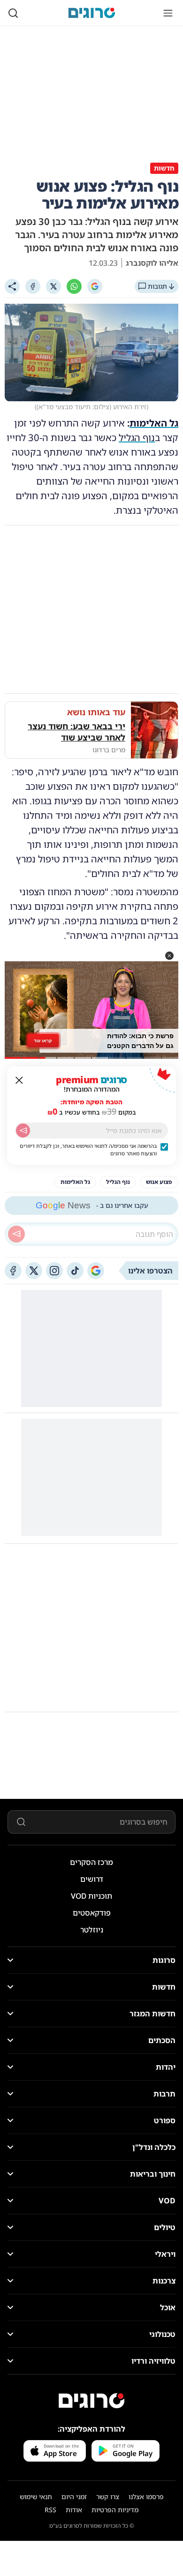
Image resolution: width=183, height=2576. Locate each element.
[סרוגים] (91, 2401)
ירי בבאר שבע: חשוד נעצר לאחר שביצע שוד (76, 732)
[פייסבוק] (13, 1271)
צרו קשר (108, 2497)
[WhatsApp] (74, 286)
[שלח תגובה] (16, 1234)
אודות (74, 2510)
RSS (50, 2510)
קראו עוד (43, 1041)
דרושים (92, 1879)
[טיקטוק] (75, 1271)
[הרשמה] (23, 1131)
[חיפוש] (13, 13)
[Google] (95, 286)
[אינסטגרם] (54, 1271)
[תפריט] (168, 13)
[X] (53, 286)
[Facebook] (33, 286)
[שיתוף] (12, 286)
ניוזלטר (92, 1930)
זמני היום (74, 2497)
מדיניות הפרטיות (115, 2510)
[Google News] (96, 1271)
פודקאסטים (92, 1913)
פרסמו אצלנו (146, 2497)
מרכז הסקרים (91, 1862)
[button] (169, 956)
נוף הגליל (137, 438)
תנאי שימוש (36, 2497)
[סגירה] (19, 1080)
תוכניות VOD (91, 1896)
